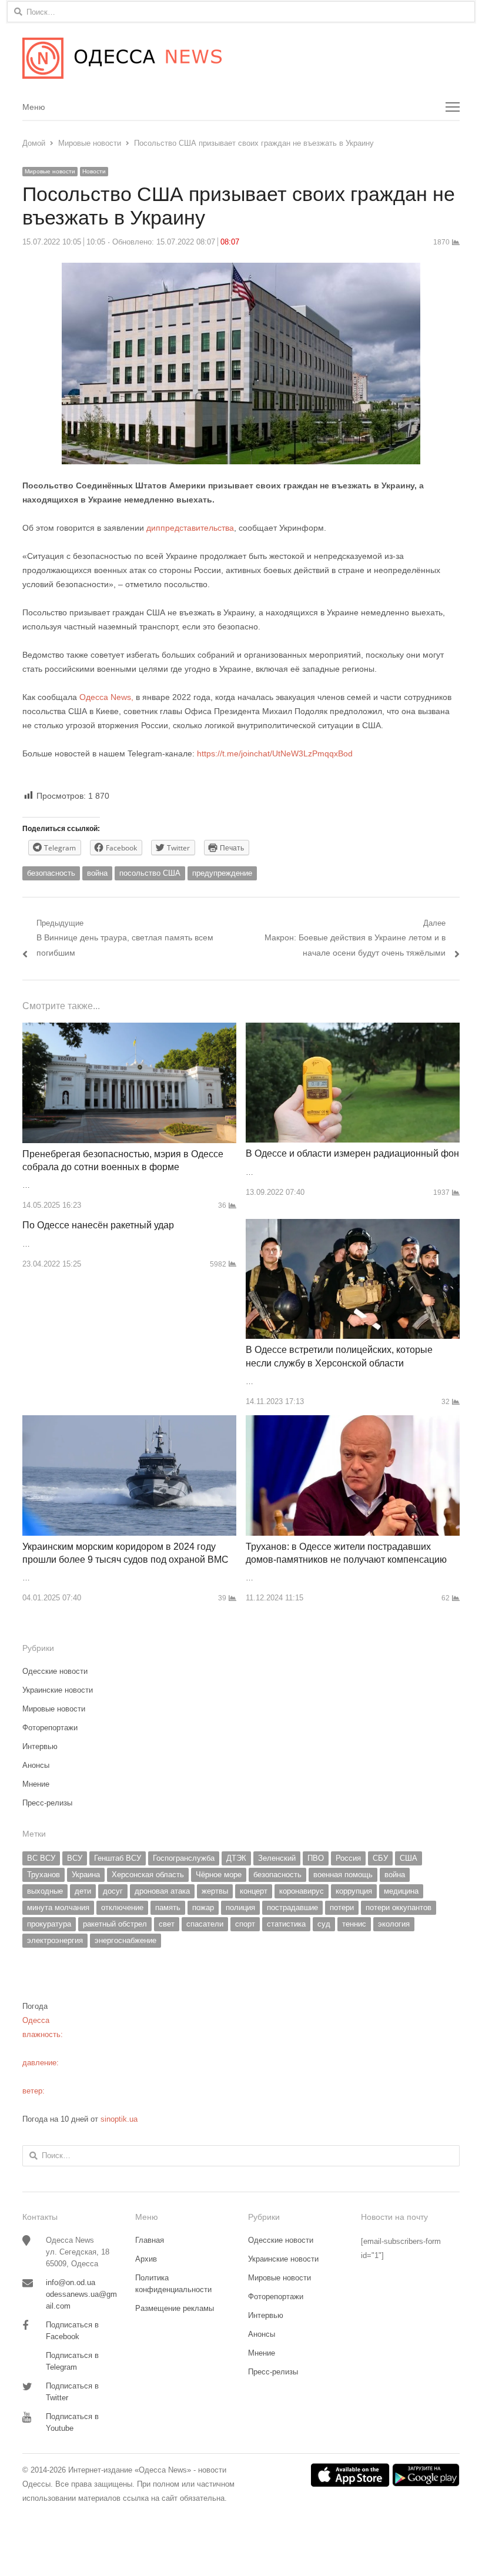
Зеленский (277, 1858)
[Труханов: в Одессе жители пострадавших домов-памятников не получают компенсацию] (353, 1422)
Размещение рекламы (175, 2308)
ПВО (316, 1858)
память (168, 1907)
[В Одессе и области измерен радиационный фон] (353, 1029)
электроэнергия (55, 1940)
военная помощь (343, 1875)
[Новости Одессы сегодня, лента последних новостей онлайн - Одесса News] (241, 58)
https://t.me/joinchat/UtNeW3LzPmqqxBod (274, 753)
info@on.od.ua (71, 2282)
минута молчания (58, 1907)
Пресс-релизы (47, 1803)
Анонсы (36, 1765)
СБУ (380, 1858)
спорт (245, 1924)
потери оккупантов (399, 1907)
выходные (45, 1891)
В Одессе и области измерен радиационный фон (352, 1153)
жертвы (215, 1891)
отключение (122, 1907)
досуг (113, 1891)
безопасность (51, 873)
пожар (203, 1907)
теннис (354, 1924)
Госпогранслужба (184, 1858)
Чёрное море (219, 1875)
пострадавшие (292, 1907)
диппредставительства (190, 528)
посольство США (150, 873)
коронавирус (302, 1891)
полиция (240, 1907)
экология (394, 1924)
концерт (254, 1891)
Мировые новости (50, 171)
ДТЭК (236, 1858)
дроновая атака (162, 1891)
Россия (348, 1858)
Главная (150, 2240)
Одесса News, (105, 697)
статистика (286, 1924)
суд (324, 1924)
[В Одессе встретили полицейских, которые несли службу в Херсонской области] (353, 1226)
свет (167, 1924)
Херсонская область (148, 1875)
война (97, 873)
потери (342, 1907)
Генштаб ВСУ (118, 1858)
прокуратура (49, 1924)
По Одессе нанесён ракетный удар (98, 1225)
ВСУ (75, 1858)
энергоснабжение (125, 1940)
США (409, 1858)
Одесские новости (55, 1671)
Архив (146, 2259)
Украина (86, 1875)
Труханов (43, 1875)
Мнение (36, 1784)
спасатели (205, 1924)
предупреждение (222, 873)
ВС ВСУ (41, 1858)
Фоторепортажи (50, 1728)
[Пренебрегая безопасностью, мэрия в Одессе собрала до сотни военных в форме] (129, 1029)
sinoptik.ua (119, 2119)
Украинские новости (58, 1690)
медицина (401, 1891)
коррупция (354, 1891)
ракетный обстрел (115, 1924)
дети (83, 1891)
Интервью (40, 1746)
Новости (94, 171)
